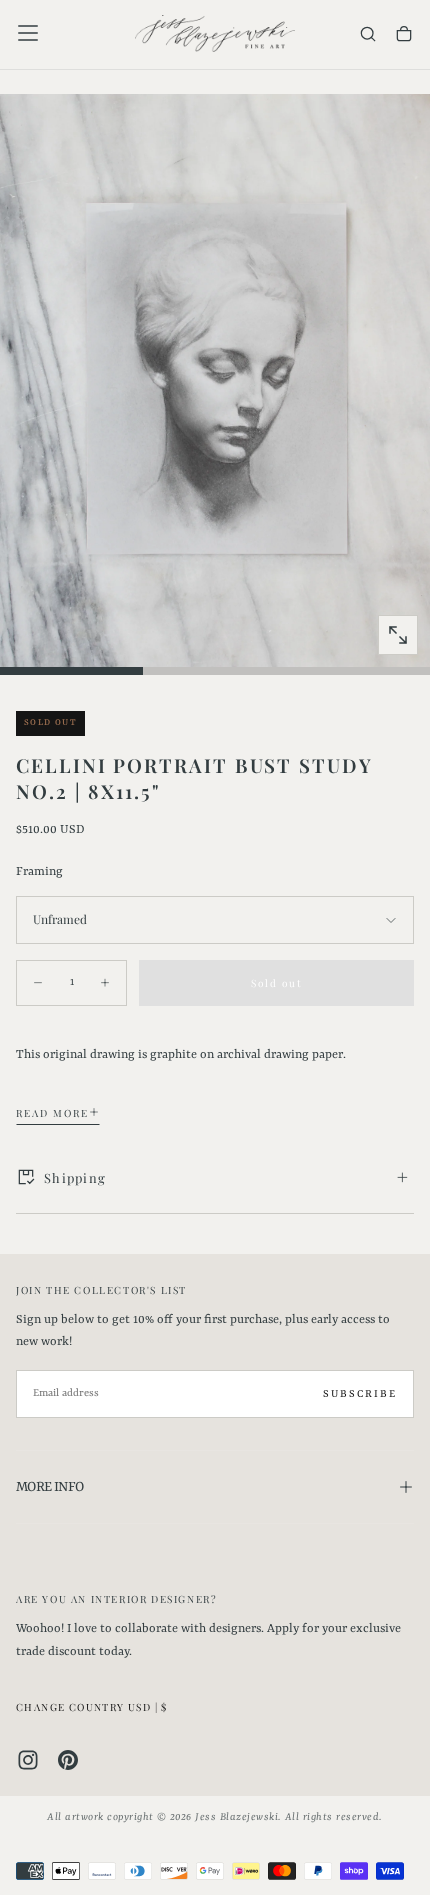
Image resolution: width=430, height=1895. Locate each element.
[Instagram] (28, 1760)
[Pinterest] (68, 1760)
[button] (28, 33)
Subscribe (360, 1394)
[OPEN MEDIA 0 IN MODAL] (398, 635)
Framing (39, 872)
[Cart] (404, 35)
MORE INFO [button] (49, 1487)
